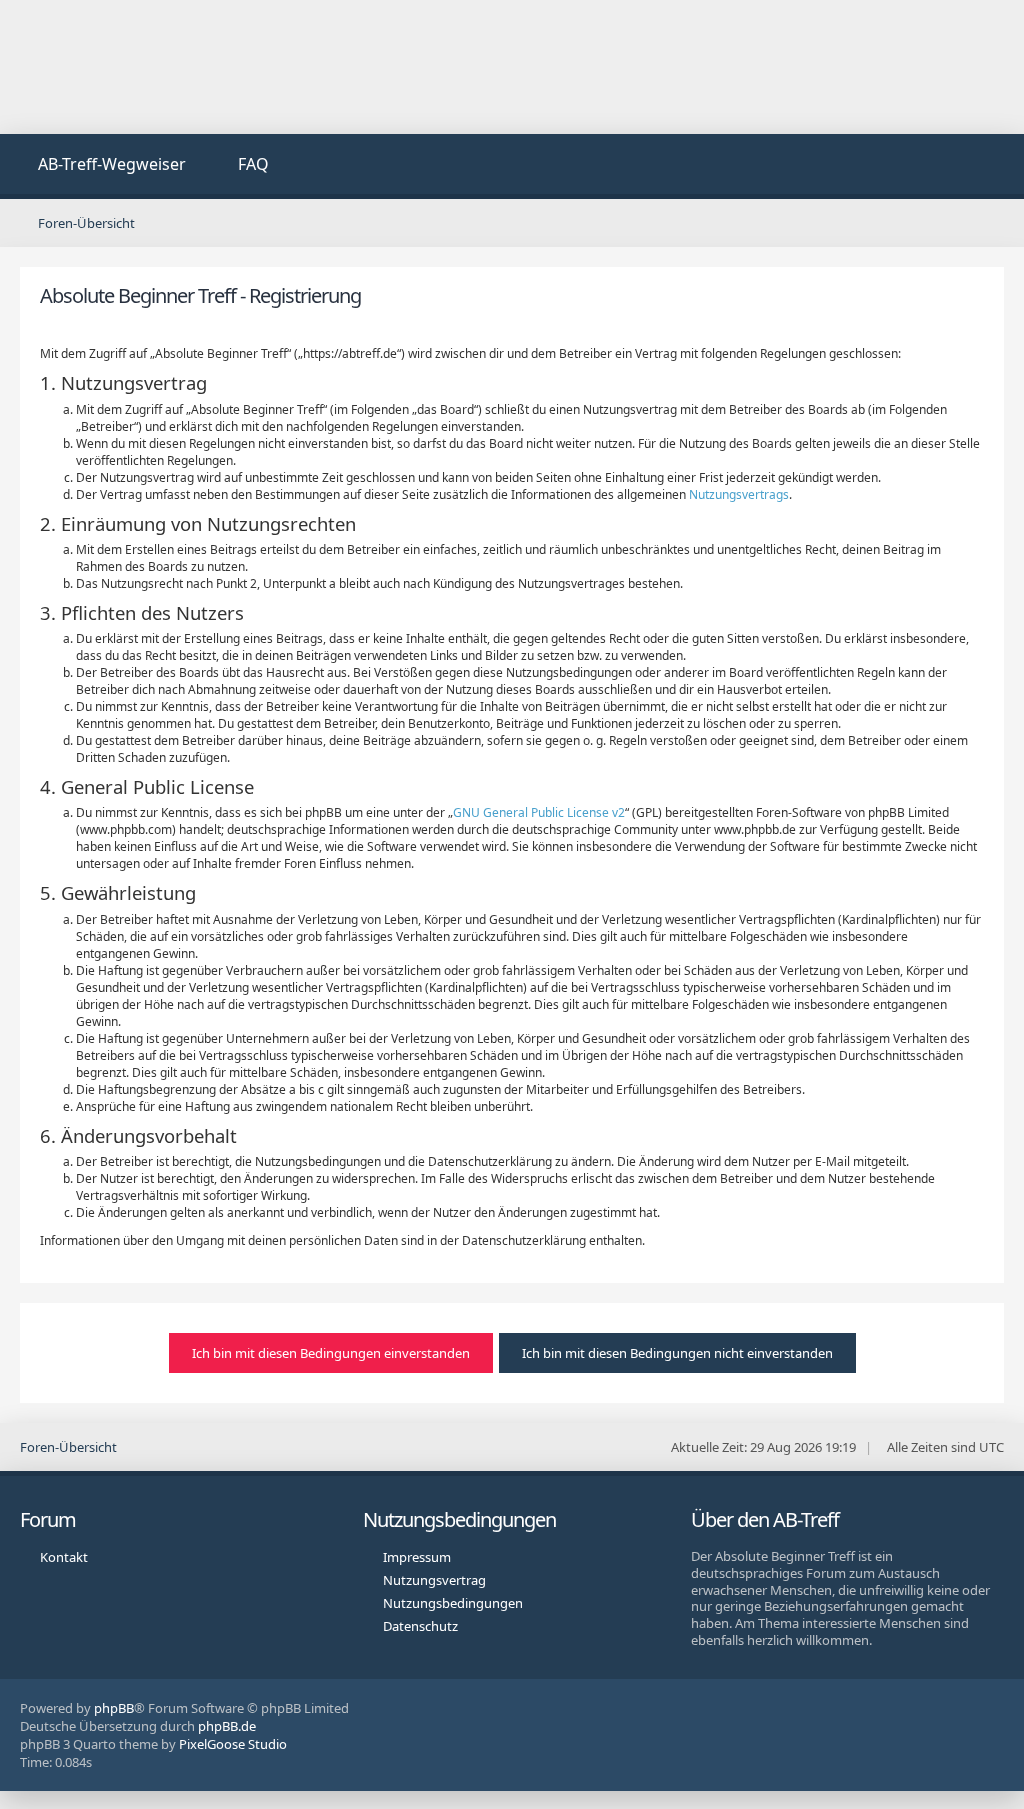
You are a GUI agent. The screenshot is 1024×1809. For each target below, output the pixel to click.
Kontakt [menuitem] (64, 1557)
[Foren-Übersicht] (170, 67)
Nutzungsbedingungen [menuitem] (453, 1603)
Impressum (417, 1557)
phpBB (114, 1708)
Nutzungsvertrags (739, 494)
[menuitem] (100, 166)
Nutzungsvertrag (434, 1580)
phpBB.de (227, 1726)
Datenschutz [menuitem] (420, 1626)
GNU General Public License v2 (539, 812)
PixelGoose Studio (233, 1744)
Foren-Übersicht (68, 1447)
